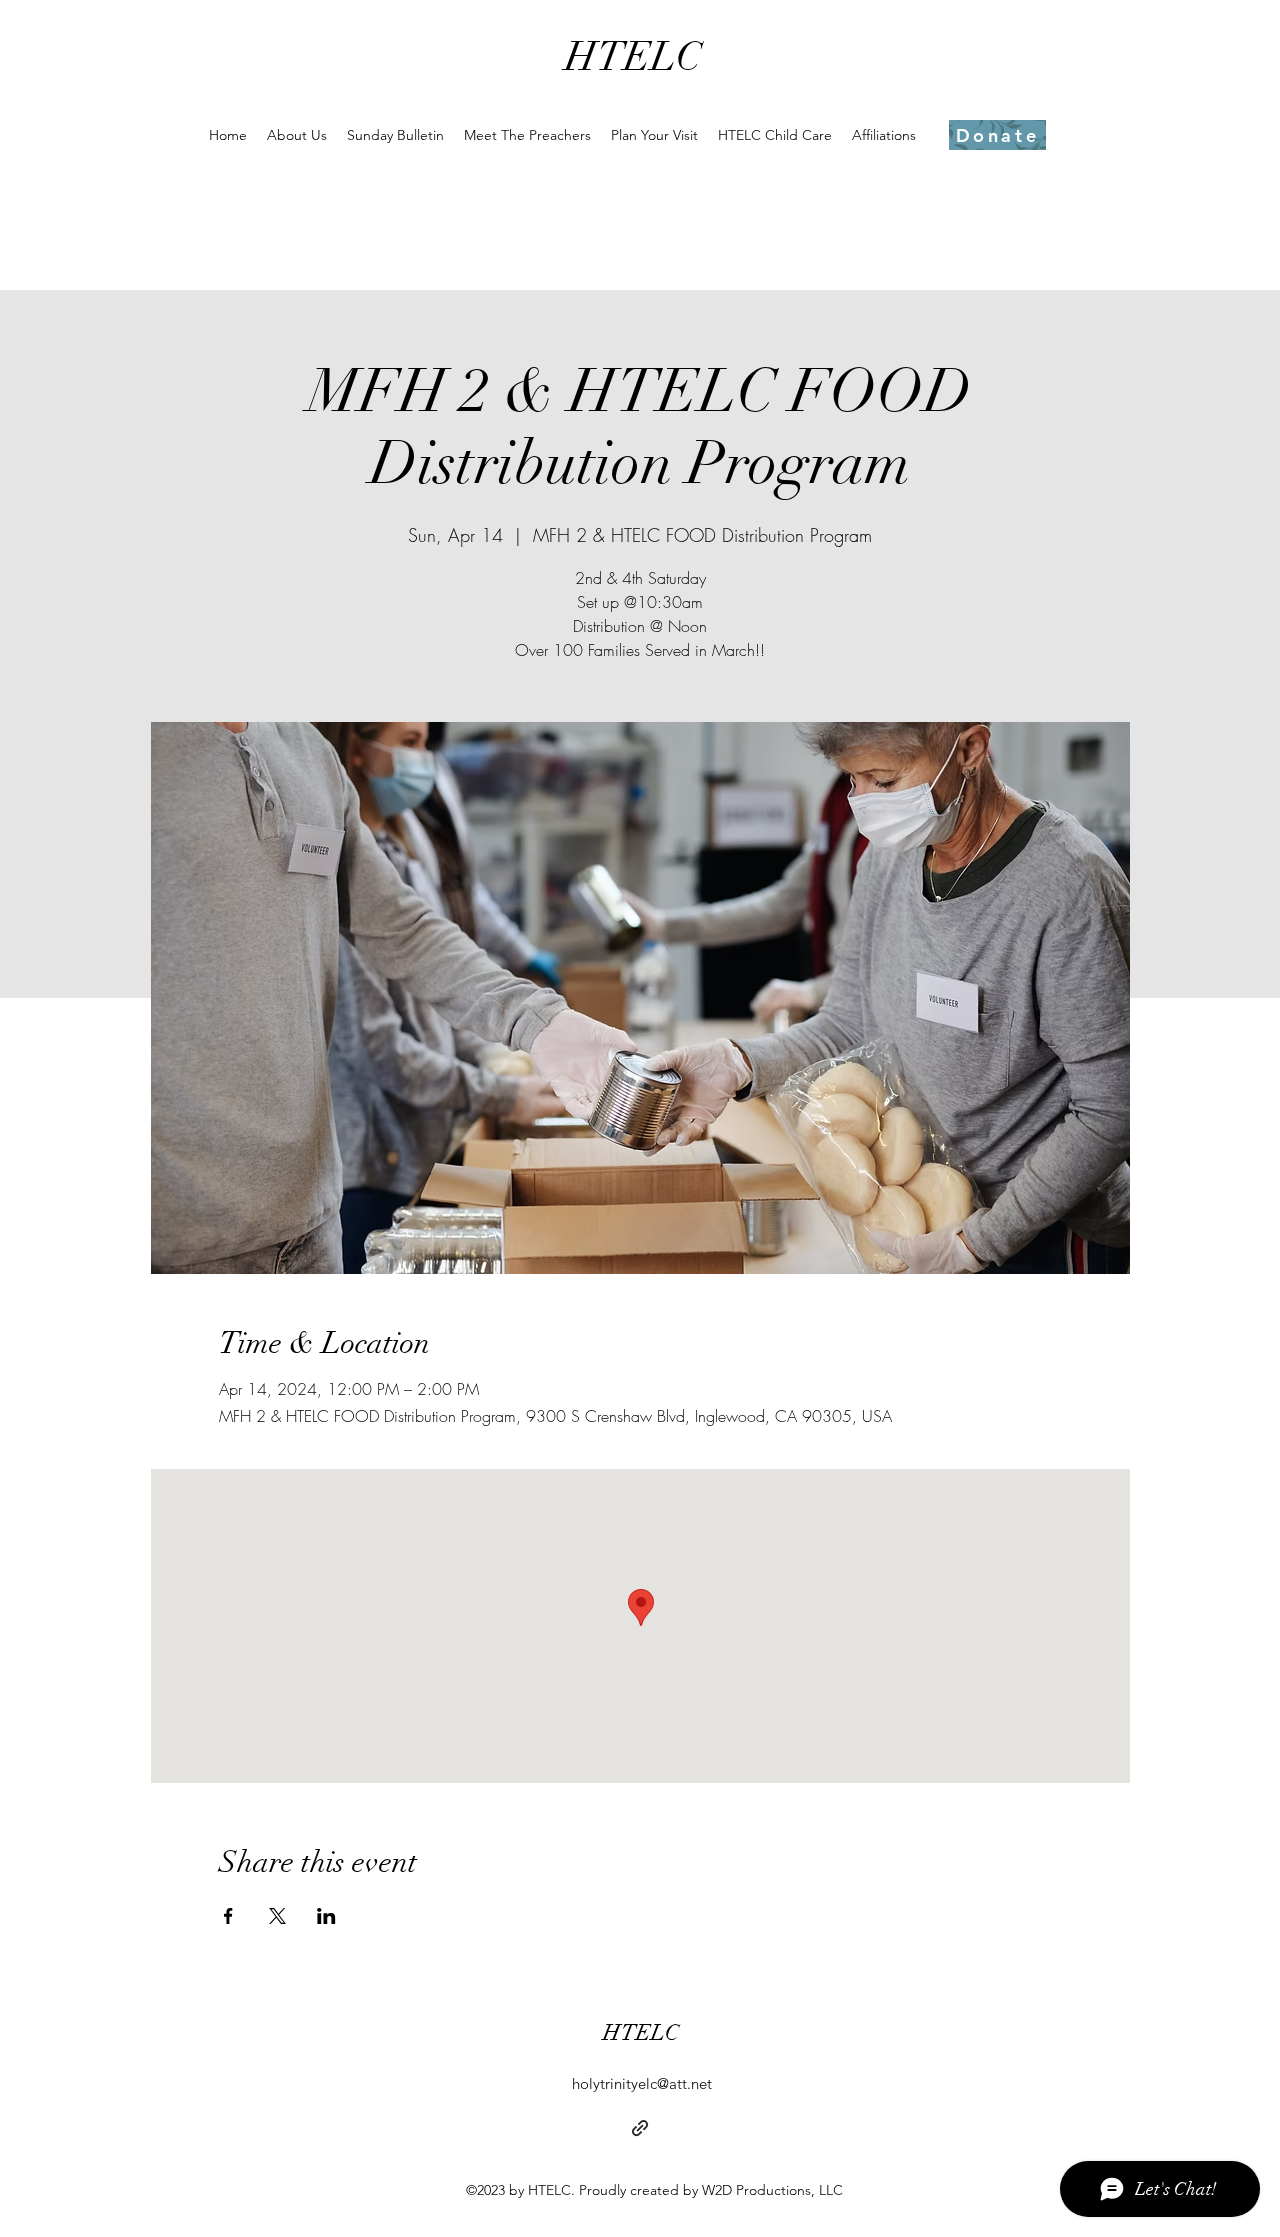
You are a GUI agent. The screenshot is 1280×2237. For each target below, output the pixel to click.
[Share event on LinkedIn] (326, 1916)
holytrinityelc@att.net (642, 2083)
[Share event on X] (277, 1916)
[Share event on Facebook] (228, 1916)
